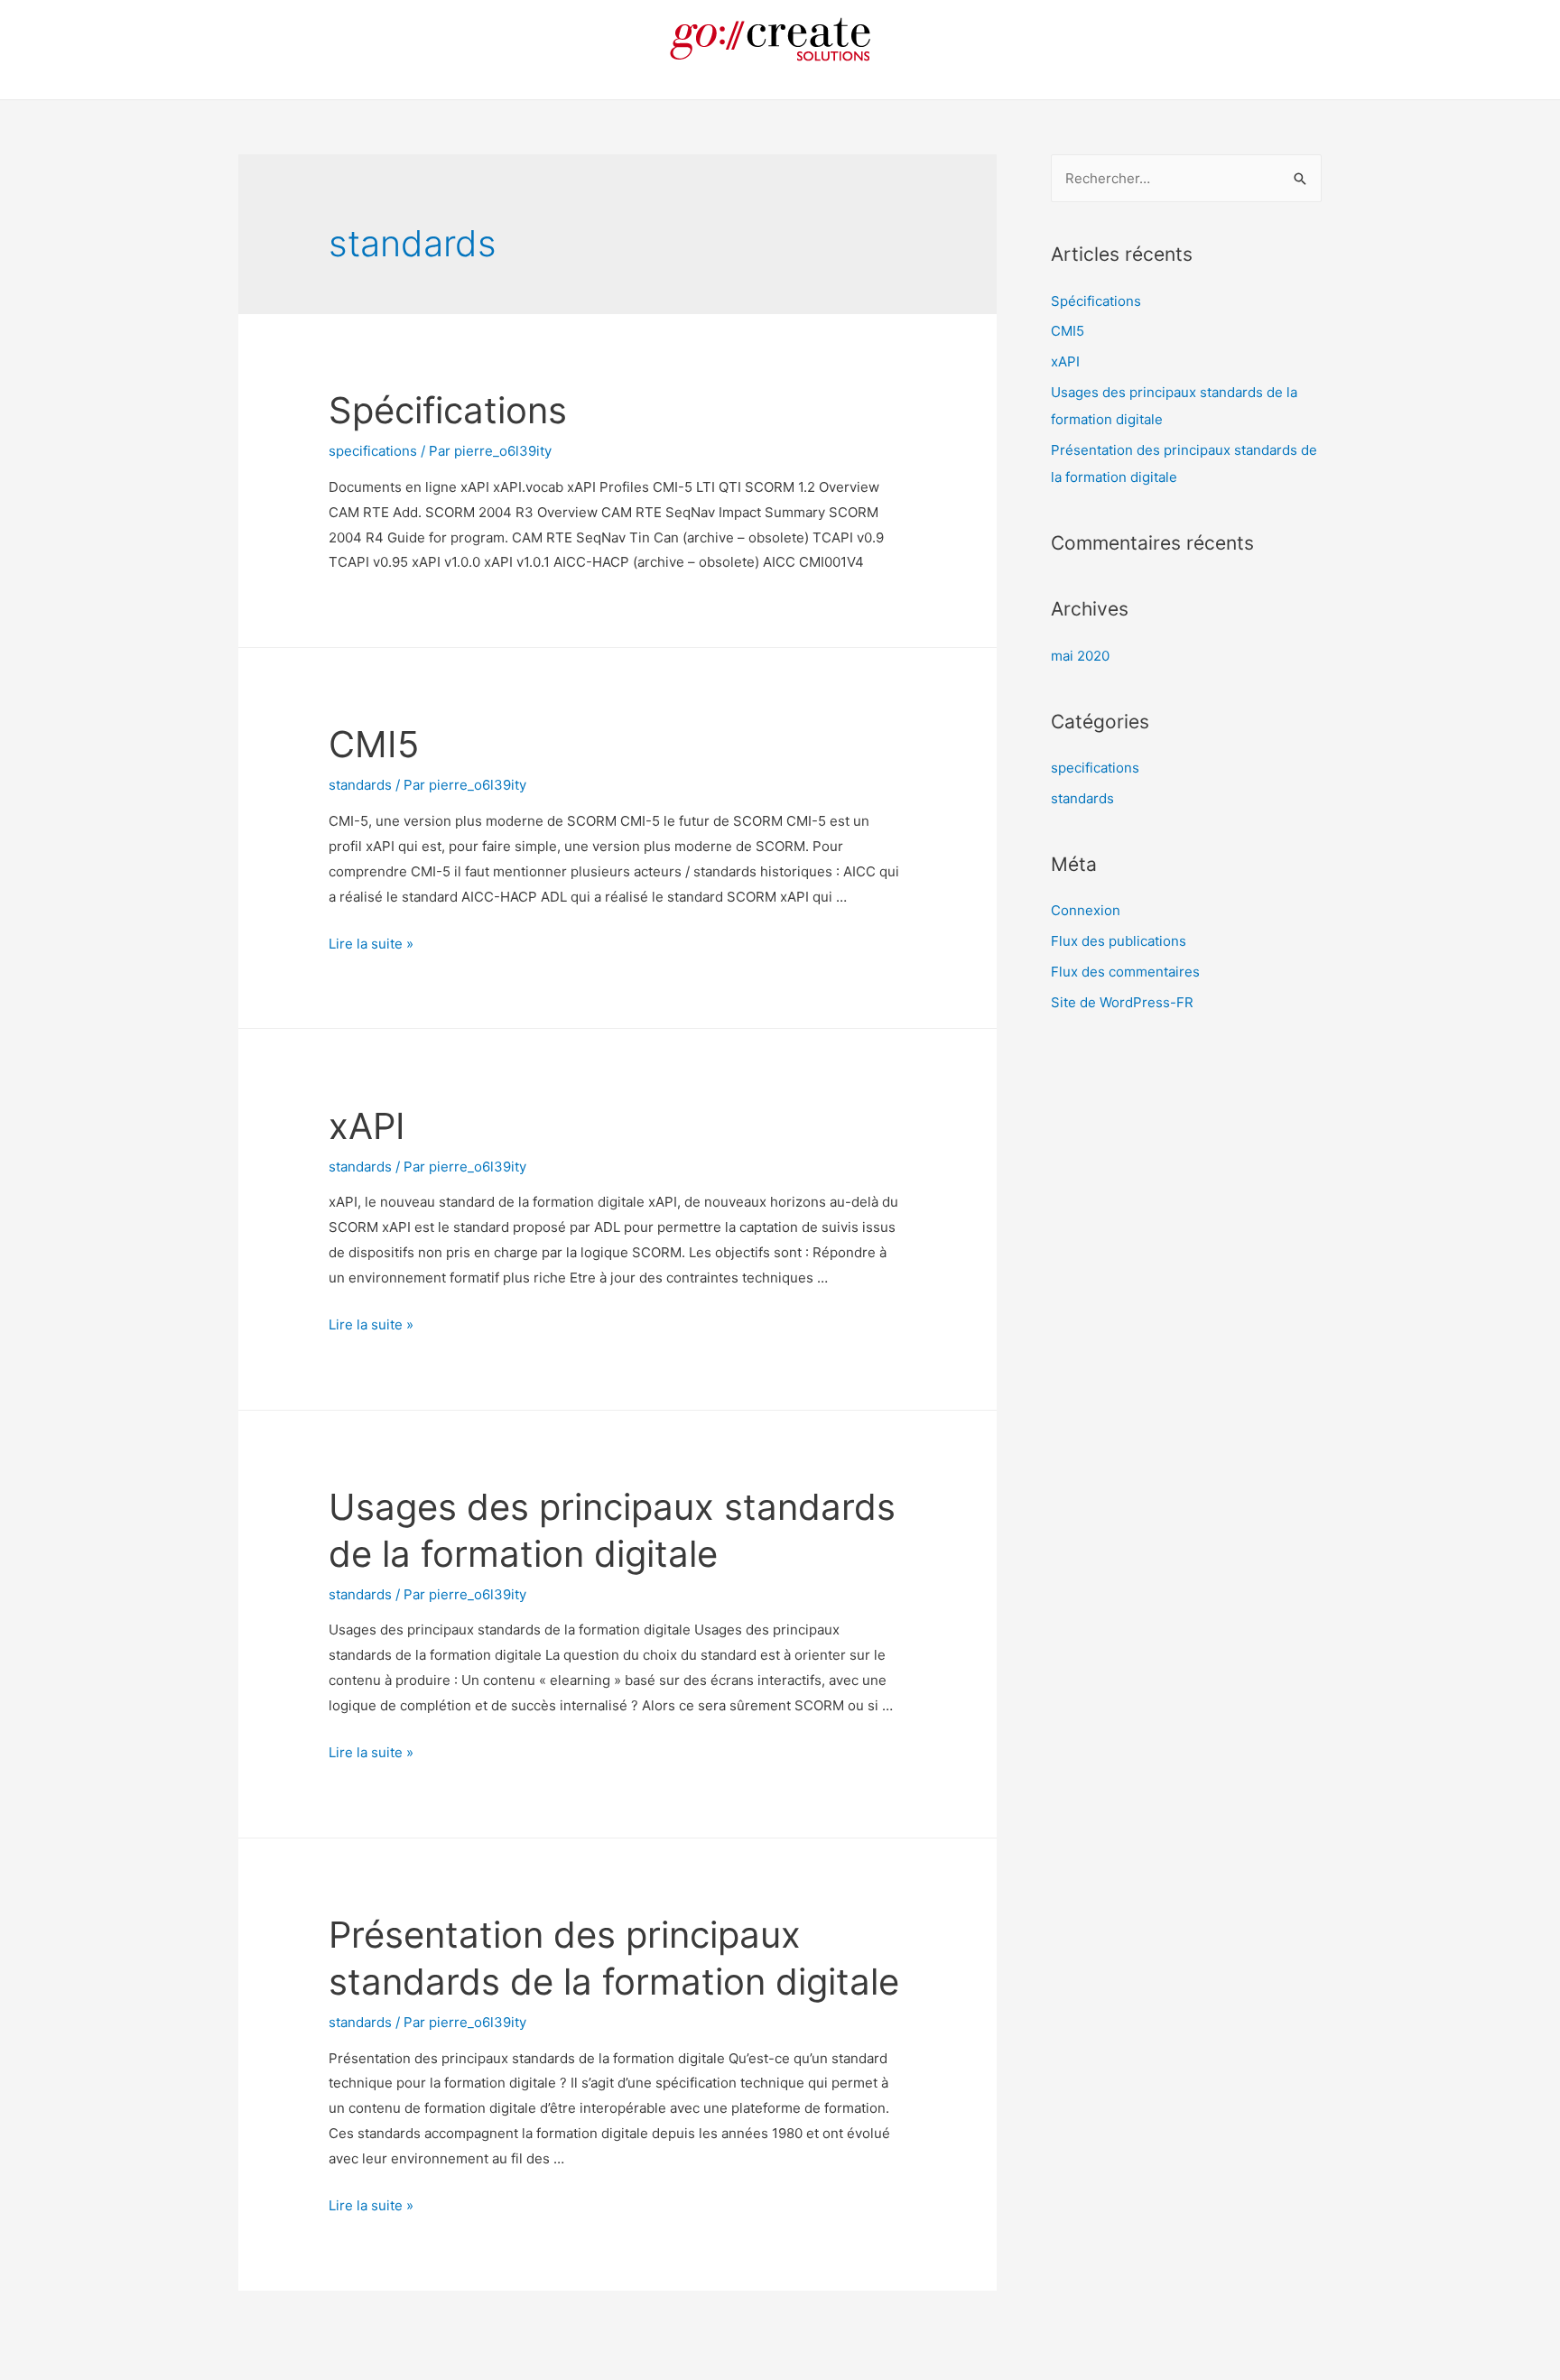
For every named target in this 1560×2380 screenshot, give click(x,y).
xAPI (367, 1126)
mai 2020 (1080, 656)
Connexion (1086, 910)
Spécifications (448, 410)
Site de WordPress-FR (1122, 1002)
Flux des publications (1119, 941)
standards (360, 785)
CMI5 (374, 744)
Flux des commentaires (1125, 972)
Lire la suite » (371, 944)
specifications (373, 451)
